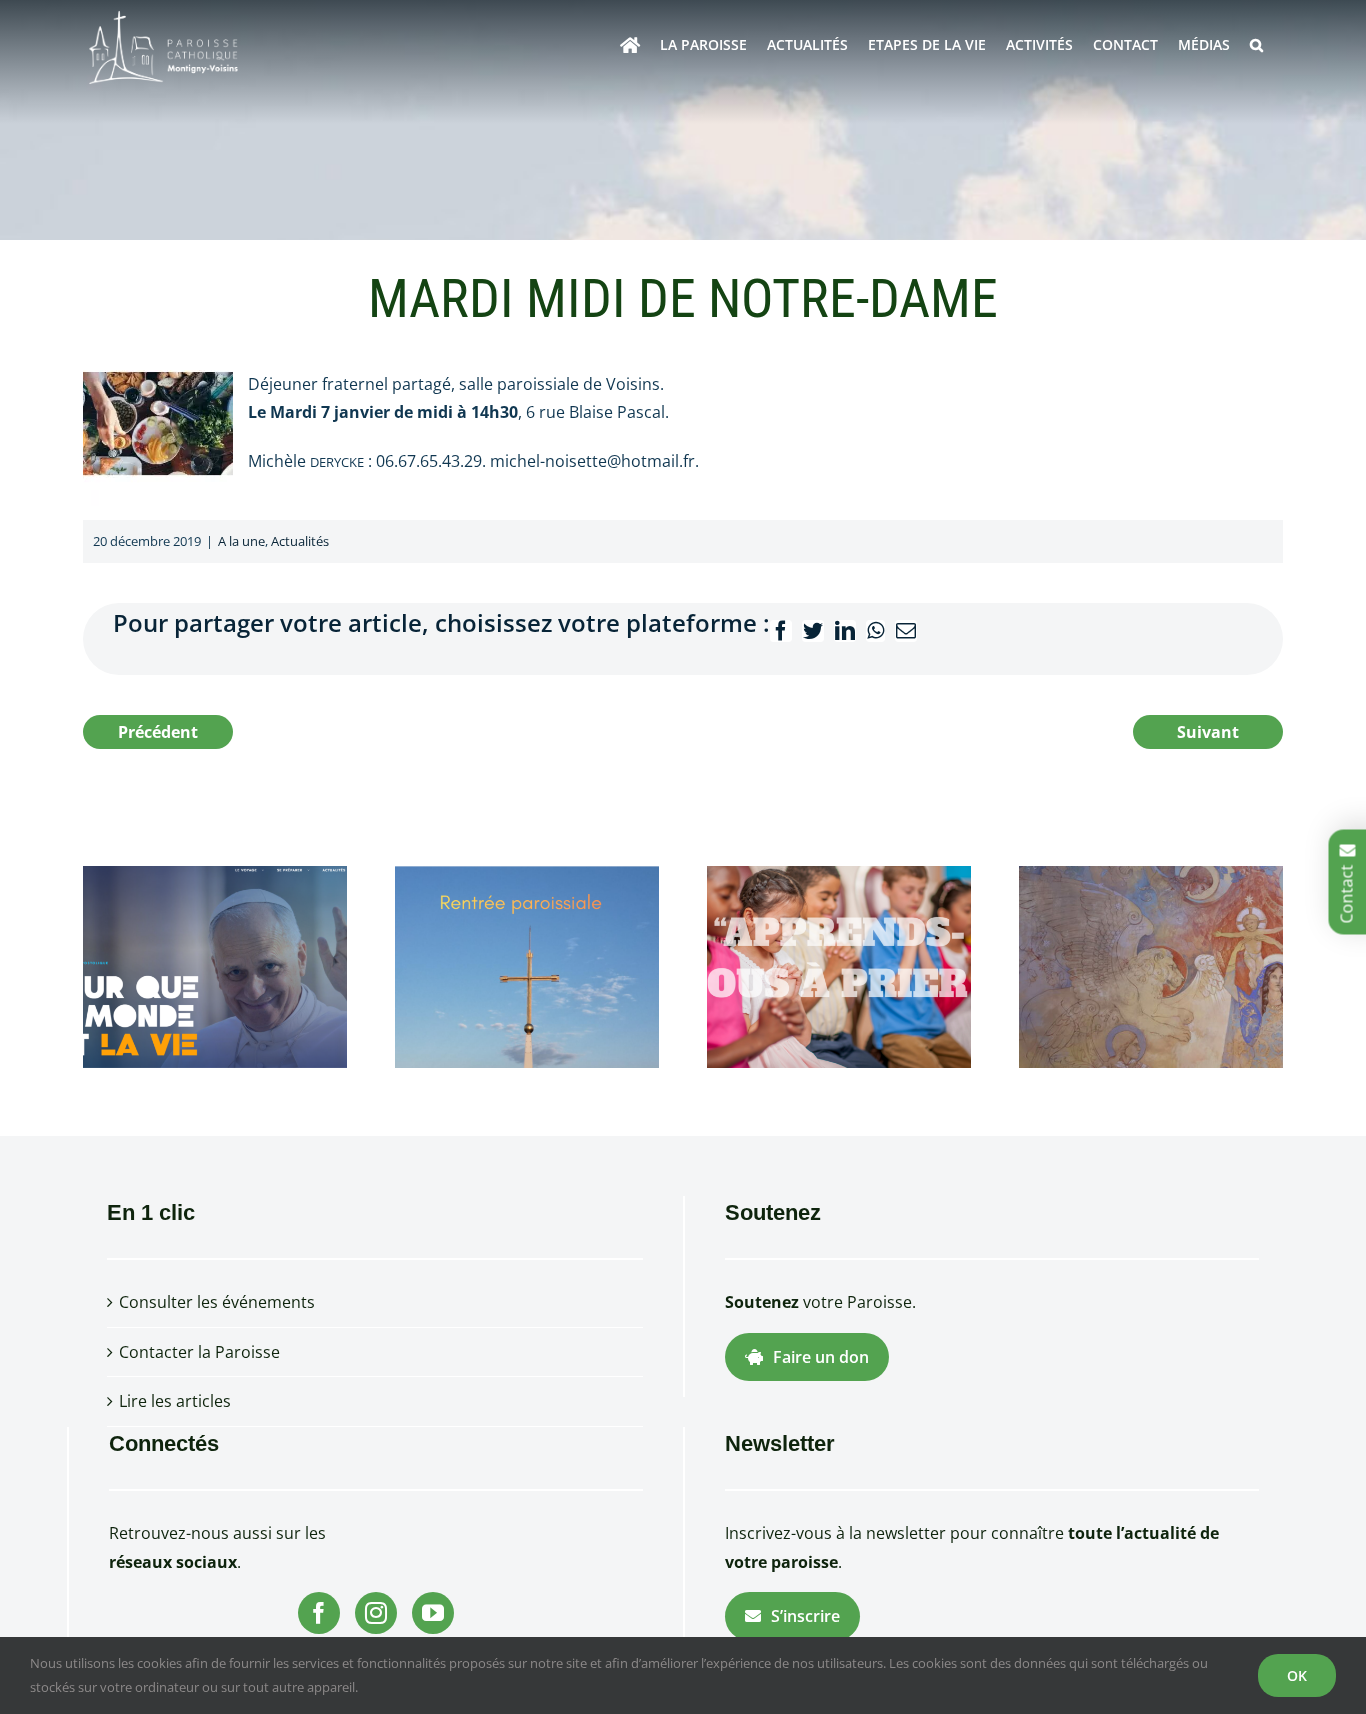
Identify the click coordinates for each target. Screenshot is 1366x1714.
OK (1297, 1675)
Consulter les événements (217, 1302)
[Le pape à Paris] (215, 965)
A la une (241, 541)
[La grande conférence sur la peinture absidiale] (1151, 965)
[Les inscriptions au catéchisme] (839, 965)
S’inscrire (805, 1616)
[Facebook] (319, 1613)
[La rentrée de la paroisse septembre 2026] (527, 965)
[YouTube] (433, 1613)
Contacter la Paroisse (199, 1352)
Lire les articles (175, 1401)
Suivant (1208, 732)
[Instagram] (376, 1613)
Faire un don (821, 1357)
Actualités (300, 541)
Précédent (158, 732)
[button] (1256, 45)
